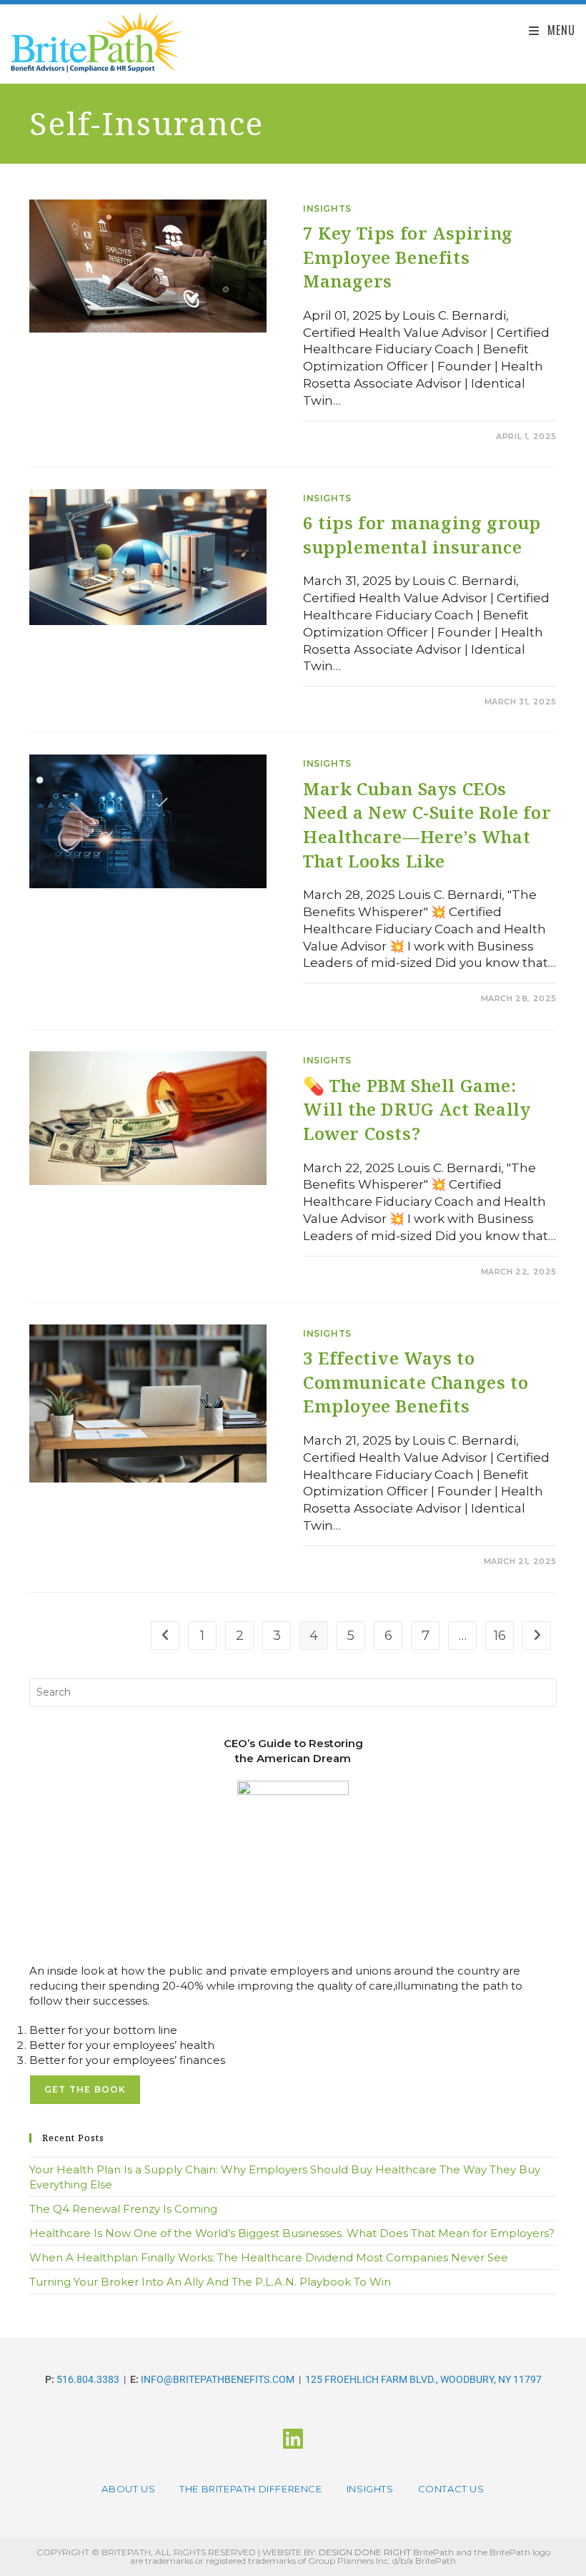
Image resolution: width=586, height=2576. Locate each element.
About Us (128, 2489)
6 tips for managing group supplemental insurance (422, 535)
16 (500, 1636)
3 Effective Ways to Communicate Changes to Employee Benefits (416, 1382)
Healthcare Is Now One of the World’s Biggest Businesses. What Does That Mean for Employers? (292, 2233)
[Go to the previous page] (165, 1636)
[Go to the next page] (537, 1636)
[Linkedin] (293, 2439)
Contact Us (451, 2489)
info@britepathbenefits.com (218, 2379)
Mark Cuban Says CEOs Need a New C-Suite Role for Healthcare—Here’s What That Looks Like (427, 825)
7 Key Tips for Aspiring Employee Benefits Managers (408, 257)
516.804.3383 (88, 2379)
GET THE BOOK (85, 2089)
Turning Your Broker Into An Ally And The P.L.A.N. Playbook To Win (210, 2282)
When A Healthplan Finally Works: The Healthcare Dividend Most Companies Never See (269, 2257)
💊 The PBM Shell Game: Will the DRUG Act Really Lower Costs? (417, 1109)
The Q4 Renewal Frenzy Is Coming (123, 2209)
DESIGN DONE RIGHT (365, 2552)
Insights (327, 208)
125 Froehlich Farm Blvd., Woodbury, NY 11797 (423, 2379)
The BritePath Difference (250, 2489)
